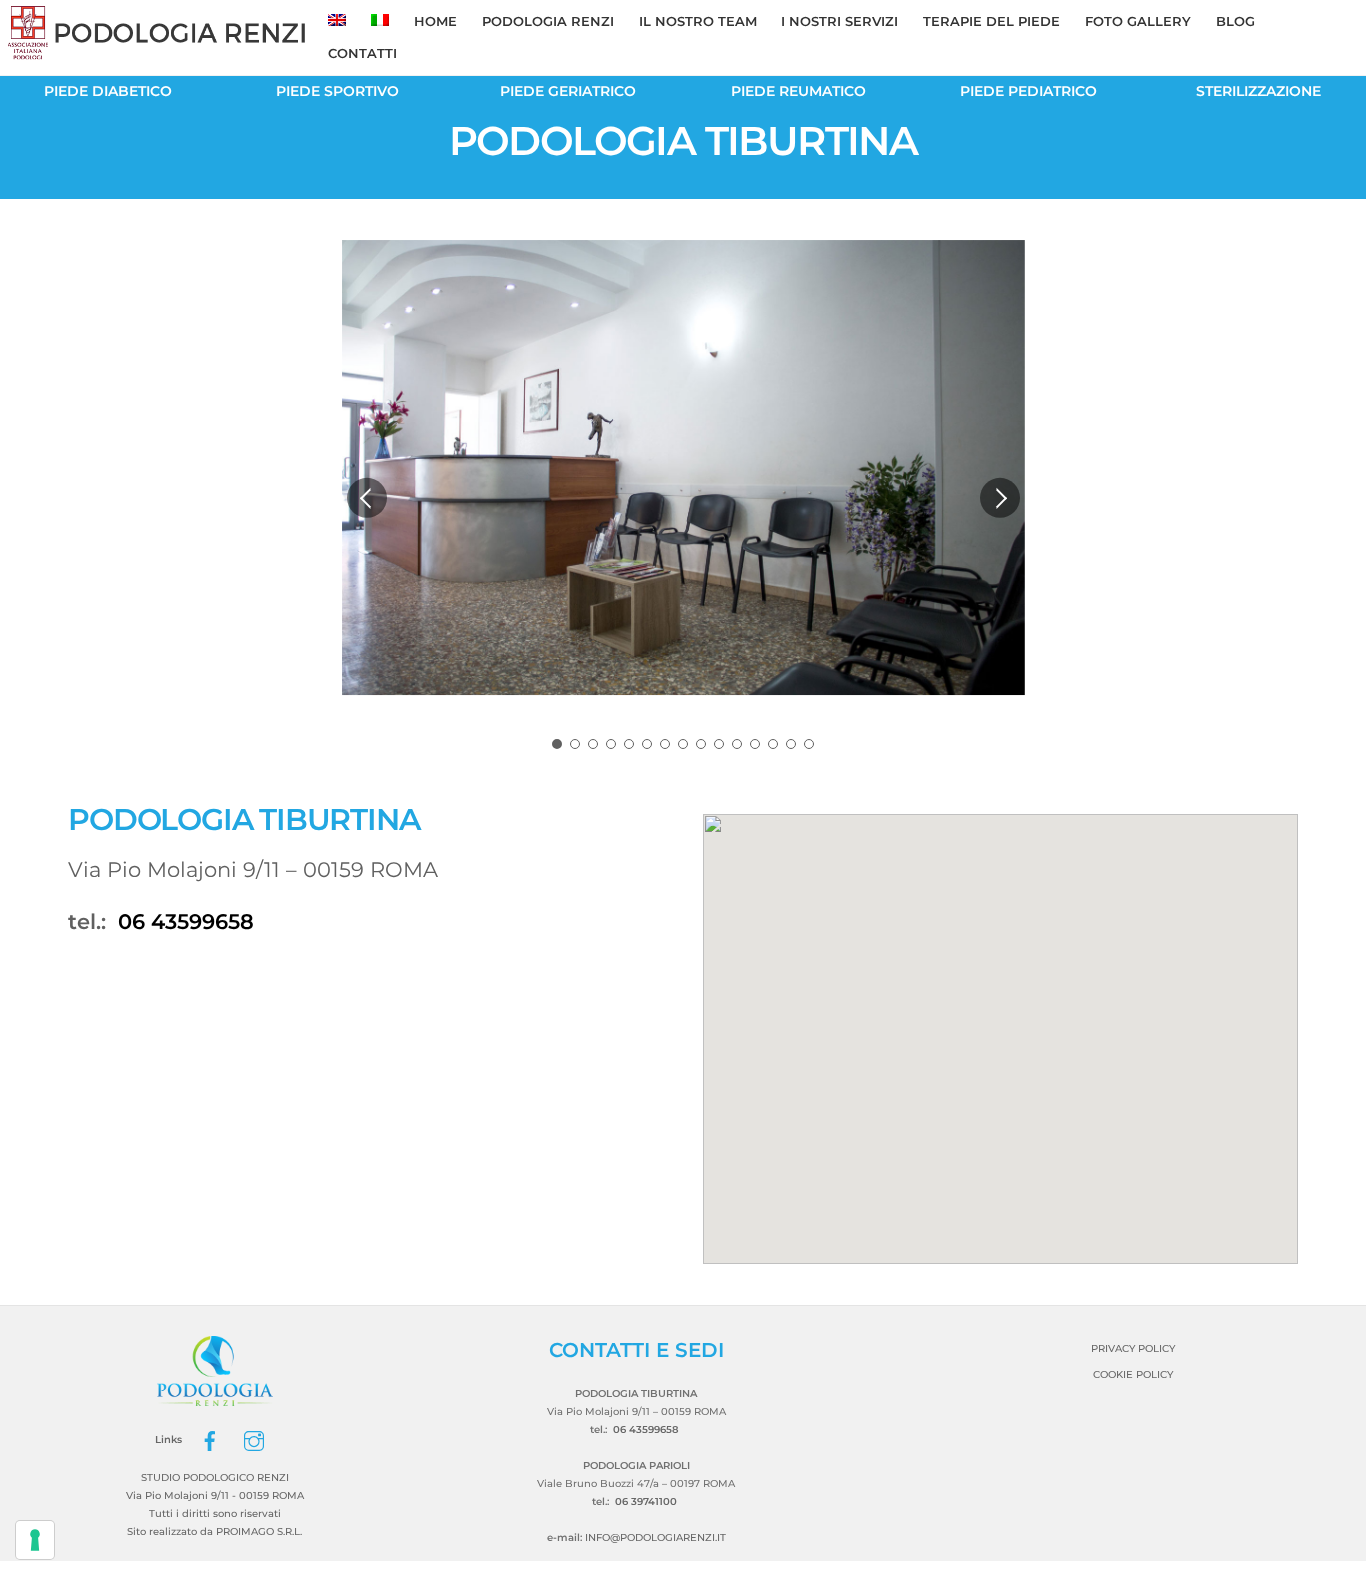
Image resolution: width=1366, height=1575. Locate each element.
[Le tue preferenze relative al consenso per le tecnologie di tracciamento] (35, 1540)
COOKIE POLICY (1133, 1374)
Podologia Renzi (548, 21)
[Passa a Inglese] (337, 21)
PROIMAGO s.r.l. (259, 1531)
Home (435, 21)
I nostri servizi (839, 21)
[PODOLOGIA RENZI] (158, 51)
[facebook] (210, 1439)
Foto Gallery (1138, 21)
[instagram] (254, 1439)
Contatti (362, 53)
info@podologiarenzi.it (655, 1537)
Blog (1235, 21)
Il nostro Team (698, 21)
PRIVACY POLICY (1133, 1348)
